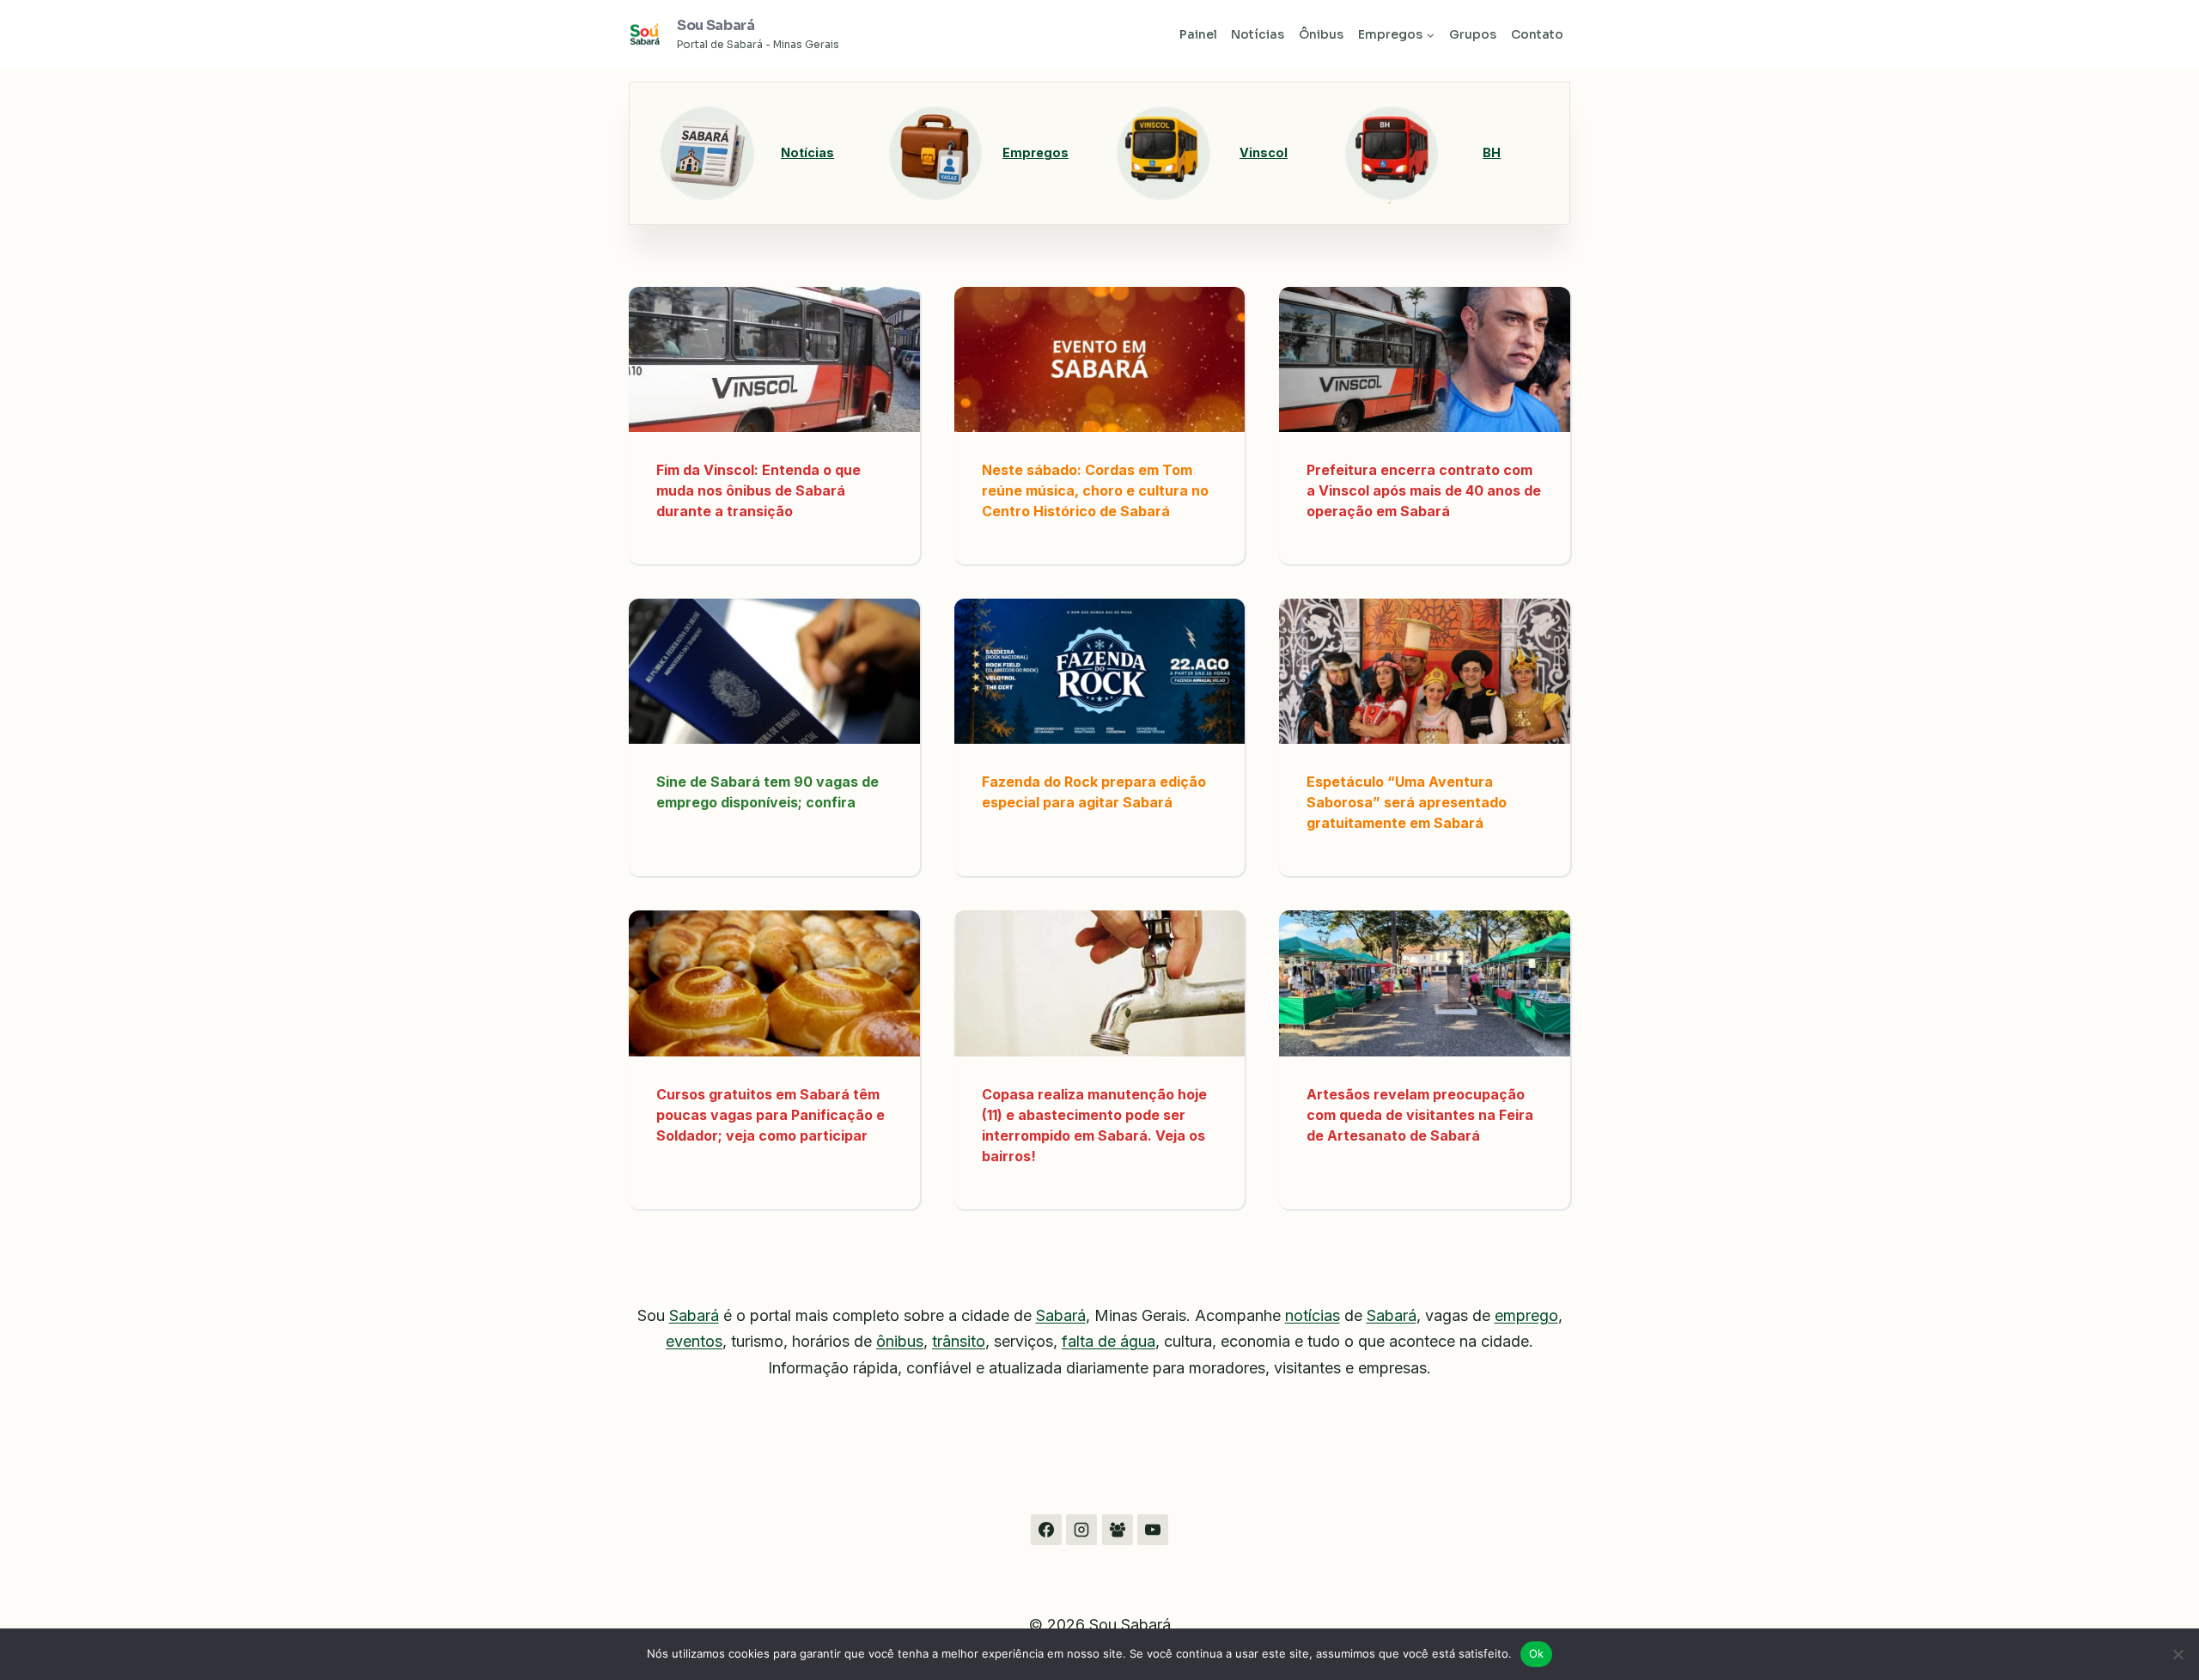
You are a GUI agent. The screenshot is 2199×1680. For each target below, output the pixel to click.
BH (1492, 152)
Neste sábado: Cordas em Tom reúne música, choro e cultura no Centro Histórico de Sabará (1095, 490)
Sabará (694, 1315)
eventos (694, 1341)
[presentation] (774, 359)
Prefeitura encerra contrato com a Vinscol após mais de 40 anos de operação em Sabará (1424, 490)
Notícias (1258, 34)
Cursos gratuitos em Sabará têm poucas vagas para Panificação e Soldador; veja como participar (771, 1115)
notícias (1313, 1315)
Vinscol (1264, 152)
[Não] (2178, 1654)
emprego (1526, 1315)
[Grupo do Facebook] (1118, 1530)
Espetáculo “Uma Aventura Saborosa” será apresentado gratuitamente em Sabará (1407, 802)
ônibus (900, 1341)
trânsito (959, 1341)
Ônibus (1321, 34)
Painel (1198, 34)
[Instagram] (1081, 1530)
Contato (1537, 34)
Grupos (1473, 34)
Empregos (1036, 152)
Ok (1537, 1653)
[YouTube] (1153, 1530)
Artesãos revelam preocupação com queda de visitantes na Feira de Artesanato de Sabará (1420, 1115)
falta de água (1109, 1341)
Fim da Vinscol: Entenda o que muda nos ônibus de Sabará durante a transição (758, 490)
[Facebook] (1046, 1530)
